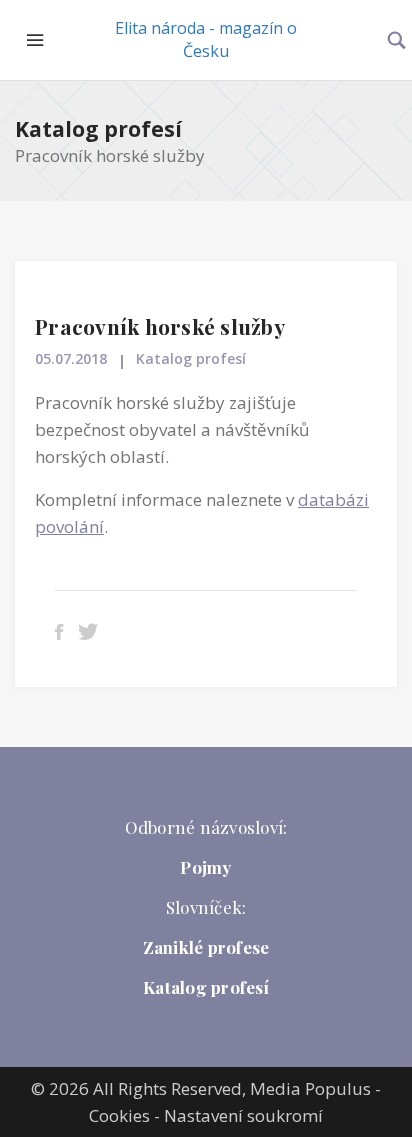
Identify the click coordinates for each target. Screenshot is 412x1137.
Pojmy (205, 867)
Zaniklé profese (206, 947)
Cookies (119, 1115)
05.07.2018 (71, 358)
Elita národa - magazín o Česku (206, 39)
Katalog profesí (98, 129)
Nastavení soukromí (243, 1115)
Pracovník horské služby (160, 326)
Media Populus (310, 1088)
